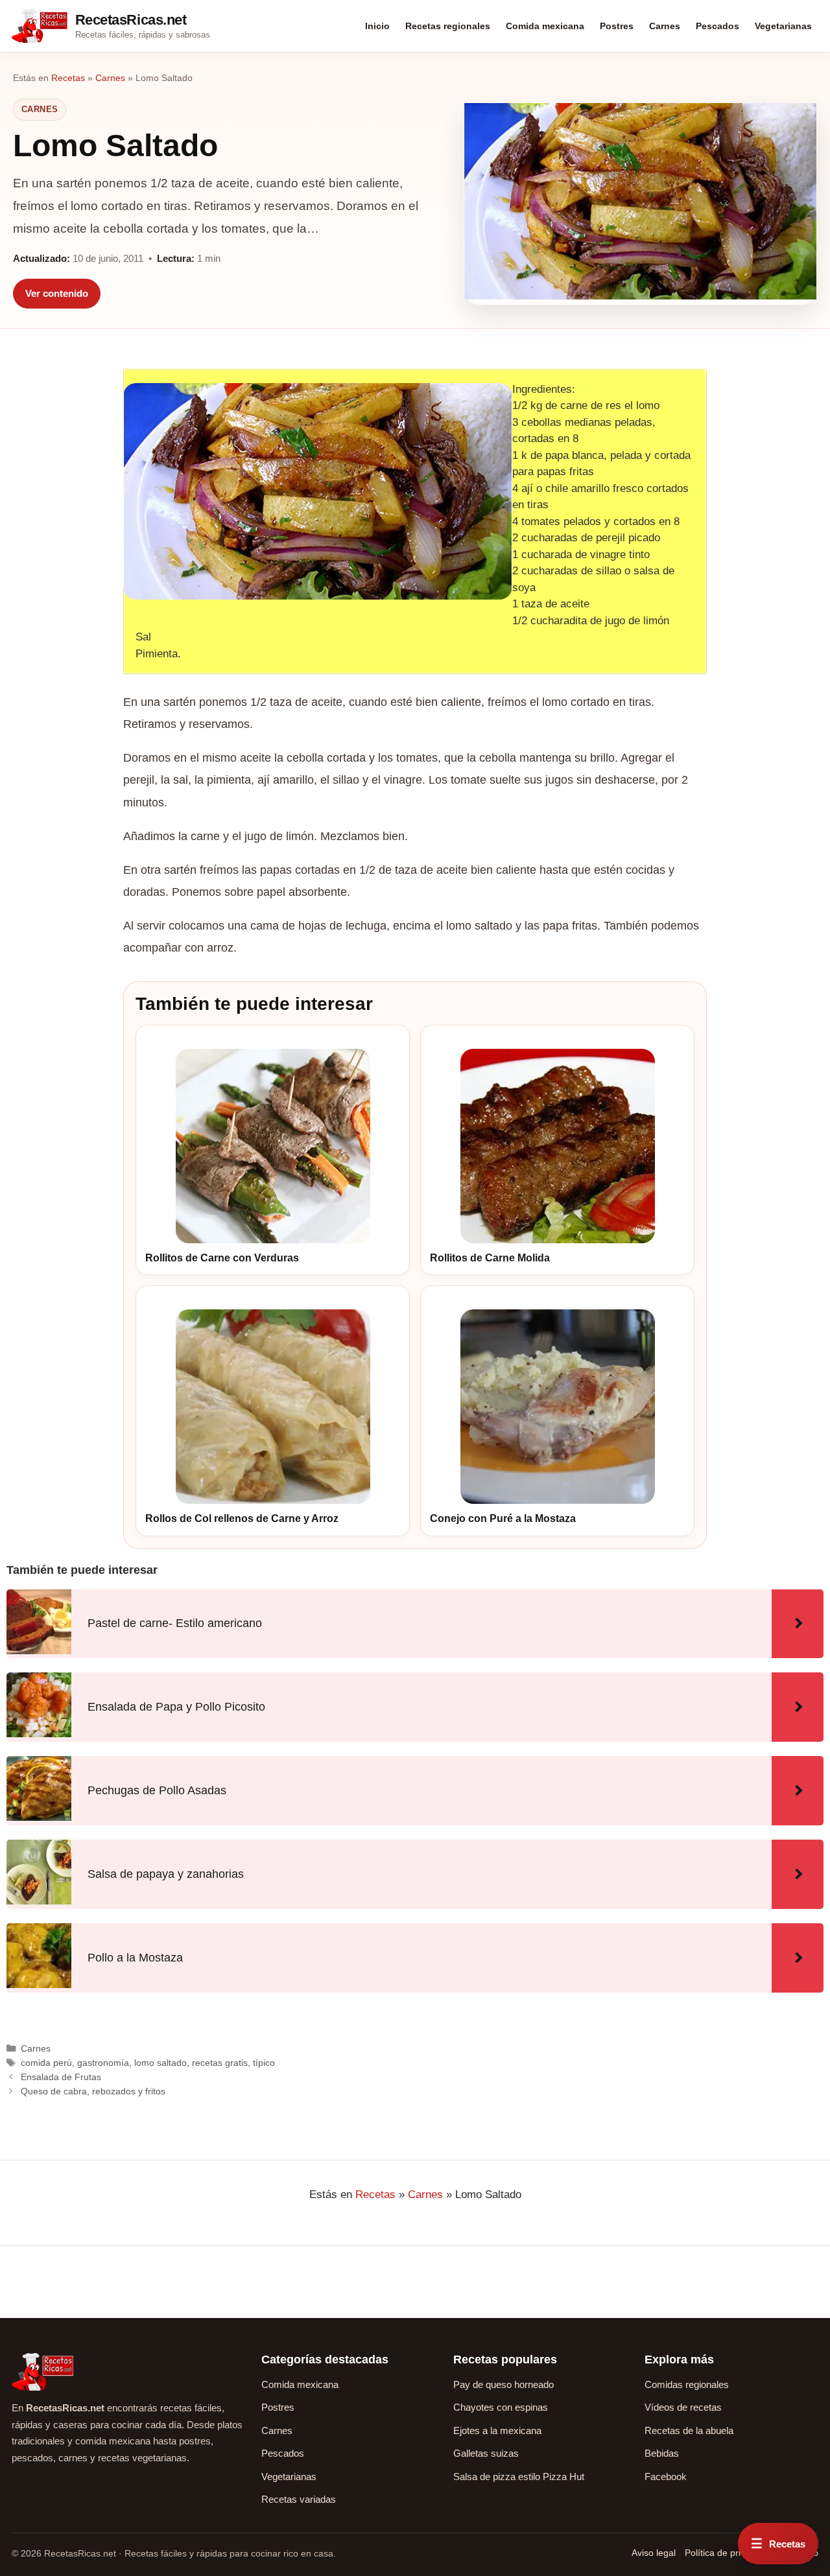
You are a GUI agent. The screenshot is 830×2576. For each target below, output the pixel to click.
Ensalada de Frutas (61, 2077)
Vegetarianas (783, 26)
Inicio (377, 26)
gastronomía (103, 2063)
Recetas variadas (299, 2499)
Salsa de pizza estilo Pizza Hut (519, 2476)
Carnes (665, 26)
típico (264, 2063)
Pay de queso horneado (504, 2384)
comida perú (46, 2063)
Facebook (666, 2476)
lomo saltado (160, 2063)
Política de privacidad (729, 2553)
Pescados (717, 26)
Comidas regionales (687, 2384)
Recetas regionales (448, 26)
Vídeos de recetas (683, 2407)
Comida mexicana (545, 26)
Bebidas (662, 2453)
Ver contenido (57, 293)
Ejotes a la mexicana (497, 2430)
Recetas (68, 78)
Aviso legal (654, 2553)
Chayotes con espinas (501, 2407)
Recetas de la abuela (689, 2430)
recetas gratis (220, 2063)
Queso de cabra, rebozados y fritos (93, 2091)
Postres (617, 26)
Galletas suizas (486, 2453)
